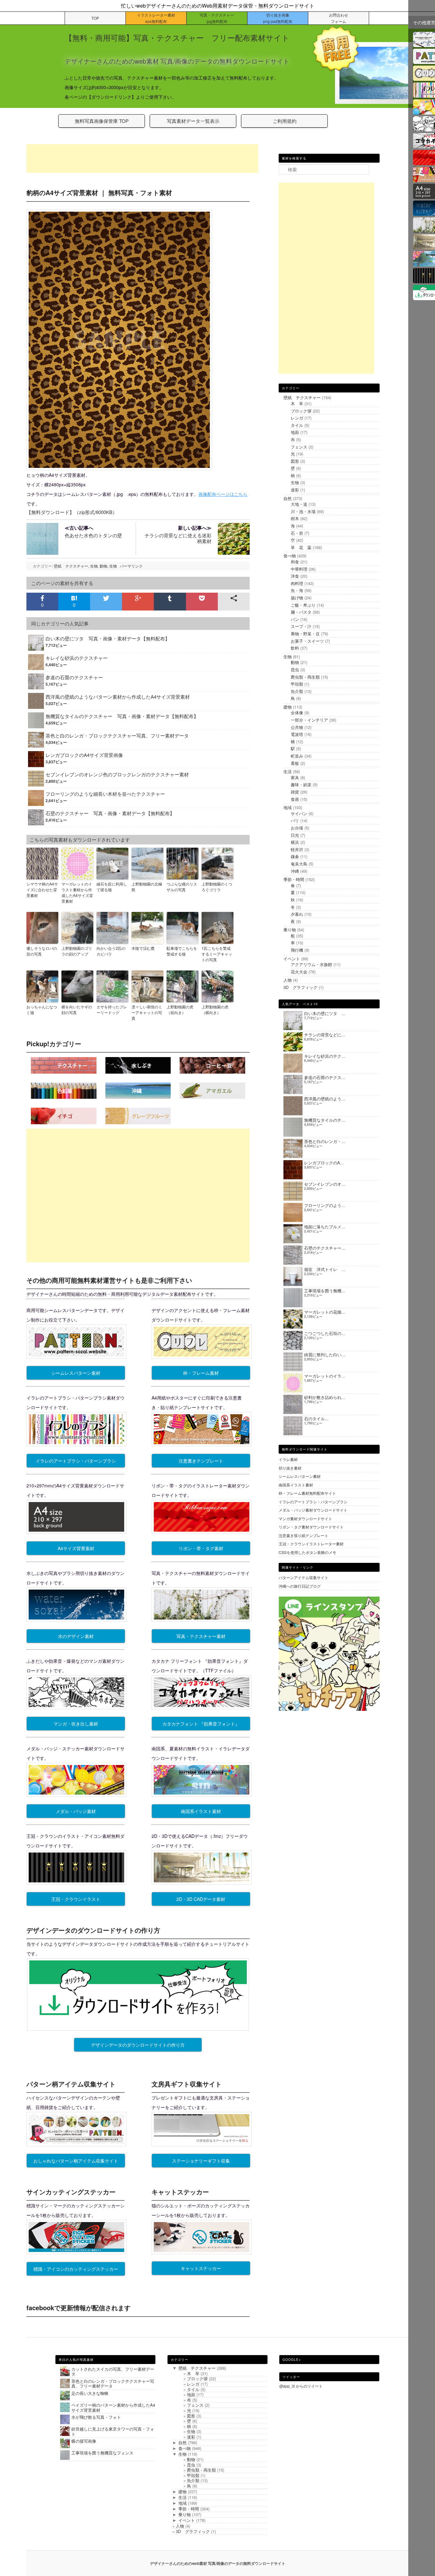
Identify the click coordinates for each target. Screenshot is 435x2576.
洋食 (295, 576)
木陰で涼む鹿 (143, 948)
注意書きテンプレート (201, 1461)
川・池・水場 (303, 511)
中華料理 (299, 569)
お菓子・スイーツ (307, 641)
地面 (295, 432)
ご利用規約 (285, 121)
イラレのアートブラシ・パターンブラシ (76, 1461)
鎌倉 (295, 856)
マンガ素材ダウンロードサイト (305, 1518)
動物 (103, 566)
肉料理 (297, 583)
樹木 (295, 518)
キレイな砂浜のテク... (325, 1056)
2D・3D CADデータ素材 (201, 1899)
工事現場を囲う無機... (325, 1291)
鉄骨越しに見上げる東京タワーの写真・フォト (113, 2431)
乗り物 (290, 930)
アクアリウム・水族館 (311, 964)
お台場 (297, 828)
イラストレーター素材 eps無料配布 (156, 18)
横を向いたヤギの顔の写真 (77, 1009)
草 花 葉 (301, 547)
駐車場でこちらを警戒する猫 (182, 951)
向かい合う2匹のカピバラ (111, 951)
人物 (288, 980)
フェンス (299, 447)
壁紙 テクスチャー (71, 566)
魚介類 (297, 691)
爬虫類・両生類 (305, 677)
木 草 (297, 403)
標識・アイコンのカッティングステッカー (76, 2269)
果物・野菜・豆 (305, 634)
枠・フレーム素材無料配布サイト (307, 1493)
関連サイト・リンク (298, 1567)
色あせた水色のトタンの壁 (93, 531)
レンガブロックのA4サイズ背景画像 (84, 755)
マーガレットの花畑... (325, 1312)
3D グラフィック (300, 987)
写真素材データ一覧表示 (193, 121)
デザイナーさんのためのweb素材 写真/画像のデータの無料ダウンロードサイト (218, 2563)
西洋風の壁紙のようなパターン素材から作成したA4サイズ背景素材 (118, 697)
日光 (295, 835)
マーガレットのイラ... (325, 1376)
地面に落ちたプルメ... (325, 1227)
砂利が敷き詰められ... (325, 1397)
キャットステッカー (201, 2268)
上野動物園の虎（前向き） (180, 1009)
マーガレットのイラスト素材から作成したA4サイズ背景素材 (77, 892)
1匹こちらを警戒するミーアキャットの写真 (217, 954)
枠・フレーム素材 (201, 1373)
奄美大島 (299, 864)
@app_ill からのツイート (301, 2386)
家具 (295, 777)
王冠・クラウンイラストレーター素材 (311, 1544)
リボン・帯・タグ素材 (201, 1548)
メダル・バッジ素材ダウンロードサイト (313, 1510)
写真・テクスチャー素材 (201, 1636)
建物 (288, 707)
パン (295, 619)
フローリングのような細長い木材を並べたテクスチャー (105, 794)
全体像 (297, 713)
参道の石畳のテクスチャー (74, 677)
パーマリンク (131, 566)
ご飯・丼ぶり (303, 605)
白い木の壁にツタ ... (325, 1013)
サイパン (299, 813)
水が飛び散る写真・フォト (96, 2417)
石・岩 (297, 533)
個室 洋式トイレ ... (325, 1269)
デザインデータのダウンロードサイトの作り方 (138, 2045)
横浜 (295, 842)
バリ (295, 820)
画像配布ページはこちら (223, 494)
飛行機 (297, 950)
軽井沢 (297, 849)
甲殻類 (297, 684)
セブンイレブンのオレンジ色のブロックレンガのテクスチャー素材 (117, 774)
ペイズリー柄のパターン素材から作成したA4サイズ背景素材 (113, 2407)
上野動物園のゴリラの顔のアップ (77, 951)
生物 (94, 566)
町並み (297, 756)
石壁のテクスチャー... (325, 1248)
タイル (297, 425)
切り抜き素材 (290, 1468)
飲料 (295, 648)
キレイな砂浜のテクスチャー (77, 658)
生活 (288, 771)
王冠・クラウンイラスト (76, 1899)
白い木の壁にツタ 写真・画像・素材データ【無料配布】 (108, 638)
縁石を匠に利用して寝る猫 (112, 887)
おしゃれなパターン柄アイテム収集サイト (76, 2161)
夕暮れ (297, 914)
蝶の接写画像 (84, 2441)
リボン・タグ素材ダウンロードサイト (311, 1527)
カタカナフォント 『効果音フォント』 (201, 1724)
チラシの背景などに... (325, 1035)
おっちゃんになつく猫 (42, 1009)
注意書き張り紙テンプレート (303, 1535)
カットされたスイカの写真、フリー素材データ (113, 2371)
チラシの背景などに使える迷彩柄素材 (178, 534)
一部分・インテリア (309, 720)
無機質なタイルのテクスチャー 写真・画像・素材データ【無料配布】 (122, 716)
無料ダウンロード (50, 512)
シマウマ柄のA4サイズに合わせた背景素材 (42, 889)
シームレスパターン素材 (76, 1373)
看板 (295, 763)
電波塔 (297, 734)
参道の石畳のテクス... (325, 1077)
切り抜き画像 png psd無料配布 (278, 18)
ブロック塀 (301, 411)
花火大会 (299, 972)
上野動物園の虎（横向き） (215, 1009)
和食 (295, 562)
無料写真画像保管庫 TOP (102, 121)
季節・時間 (294, 879)
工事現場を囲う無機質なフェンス (102, 2453)
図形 (295, 461)
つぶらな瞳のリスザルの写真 (182, 887)
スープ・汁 (301, 626)
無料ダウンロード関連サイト (305, 1449)
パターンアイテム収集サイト (303, 1577)
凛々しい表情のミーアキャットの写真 (147, 1012)
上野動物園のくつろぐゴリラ (217, 887)
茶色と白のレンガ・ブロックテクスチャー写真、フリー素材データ (117, 735)
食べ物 (290, 556)
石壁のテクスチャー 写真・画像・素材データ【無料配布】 (110, 813)
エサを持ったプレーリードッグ (112, 1009)
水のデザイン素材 (76, 1636)
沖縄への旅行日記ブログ (300, 1586)
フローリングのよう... (325, 1205)
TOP (95, 18)
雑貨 (295, 792)
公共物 (297, 727)
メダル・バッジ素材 (76, 1811)
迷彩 (295, 490)
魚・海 (297, 590)
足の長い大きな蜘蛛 (90, 2393)
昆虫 (295, 670)
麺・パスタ (301, 612)
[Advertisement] (142, 159)
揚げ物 (297, 598)
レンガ (297, 418)
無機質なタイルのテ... (325, 1120)
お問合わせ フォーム (339, 18)
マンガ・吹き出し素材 (76, 1724)
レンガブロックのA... (324, 1163)
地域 (288, 807)
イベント (292, 959)
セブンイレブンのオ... (325, 1184)
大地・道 (299, 504)
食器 (295, 799)
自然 (288, 498)
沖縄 (295, 871)
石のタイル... (316, 1419)
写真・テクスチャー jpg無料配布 (217, 18)
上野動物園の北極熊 (147, 887)
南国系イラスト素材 (201, 1811)
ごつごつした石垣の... (325, 1333)
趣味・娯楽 (301, 784)
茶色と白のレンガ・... (325, 1141)
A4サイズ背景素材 (76, 1548)
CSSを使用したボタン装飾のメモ (307, 1552)
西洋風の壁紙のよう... (325, 1099)
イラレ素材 (288, 1459)
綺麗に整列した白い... (325, 1355)
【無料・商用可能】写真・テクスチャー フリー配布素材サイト (177, 37)
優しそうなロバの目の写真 (42, 951)
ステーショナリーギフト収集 (201, 2161)
